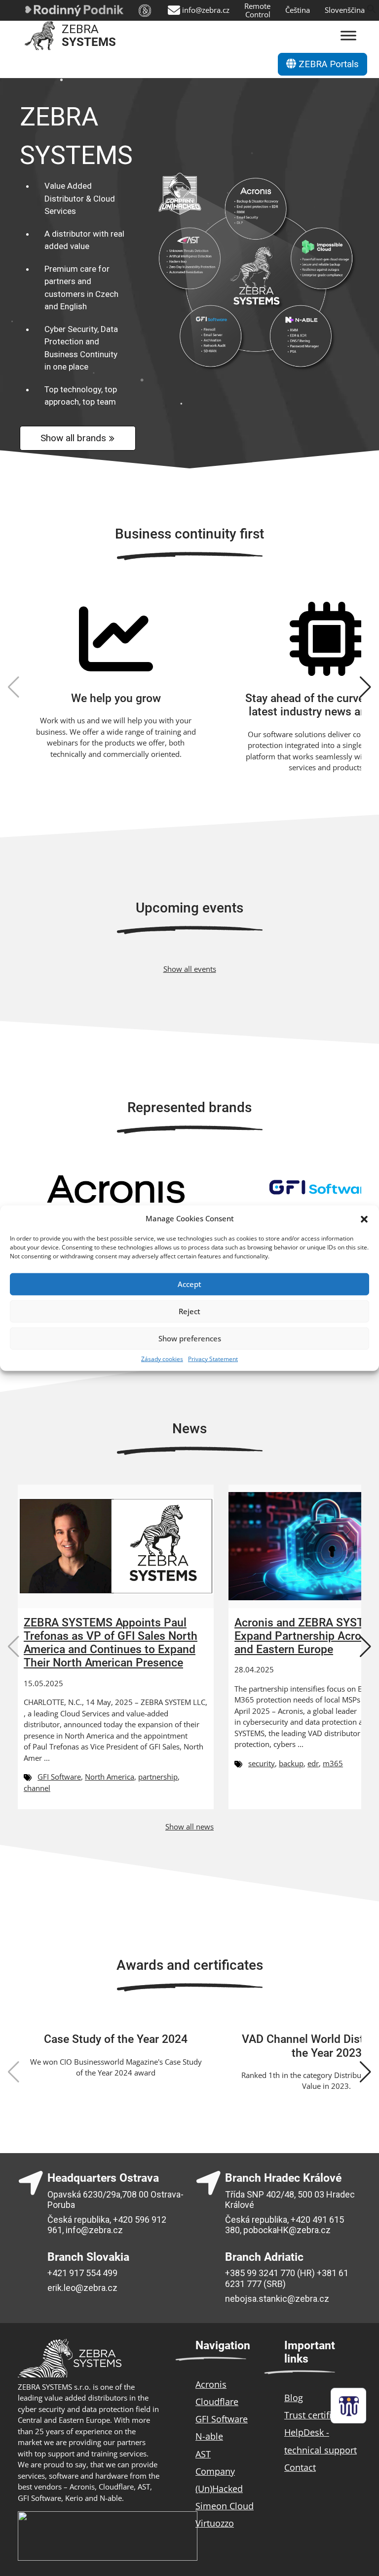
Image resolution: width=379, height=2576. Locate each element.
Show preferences (190, 1338)
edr (313, 1763)
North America (110, 1777)
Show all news (189, 1827)
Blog (294, 2398)
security (262, 1763)
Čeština (298, 10)
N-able (209, 2436)
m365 (333, 1763)
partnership (158, 1777)
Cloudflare (217, 2402)
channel (37, 1788)
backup (291, 1763)
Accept (189, 1284)
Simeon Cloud (225, 2506)
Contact (300, 2467)
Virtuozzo (215, 2523)
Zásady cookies (162, 1358)
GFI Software (59, 1777)
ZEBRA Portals (327, 64)
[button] (364, 1218)
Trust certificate (317, 2415)
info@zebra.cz (206, 10)
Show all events (190, 969)
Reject (189, 1311)
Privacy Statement (213, 1358)
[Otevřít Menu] (348, 36)
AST (203, 2454)
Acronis (211, 2384)
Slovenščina (345, 10)
